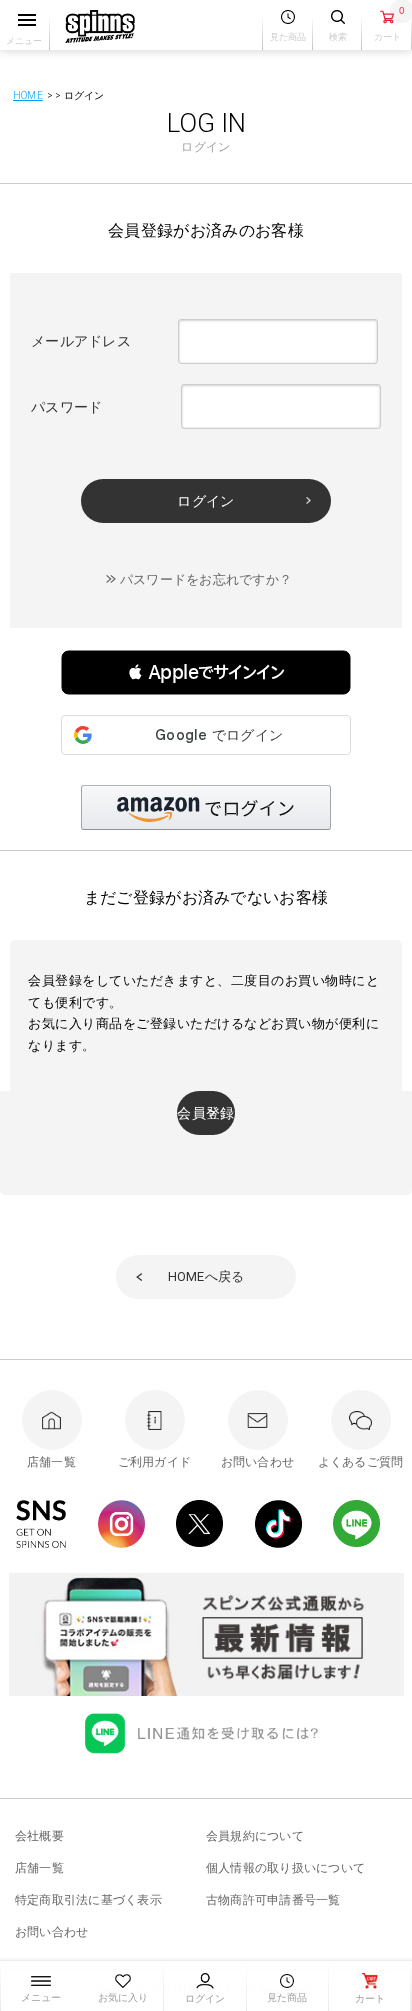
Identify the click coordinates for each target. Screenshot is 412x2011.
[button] (206, 672)
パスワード (66, 407)
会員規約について (255, 1836)
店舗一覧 (39, 1868)
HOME (28, 95)
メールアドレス (81, 341)
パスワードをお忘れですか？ (206, 580)
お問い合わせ (51, 1932)
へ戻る (206, 1276)
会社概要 (39, 1836)
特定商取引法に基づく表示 (88, 1900)
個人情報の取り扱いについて (285, 1868)
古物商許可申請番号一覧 (273, 1900)
